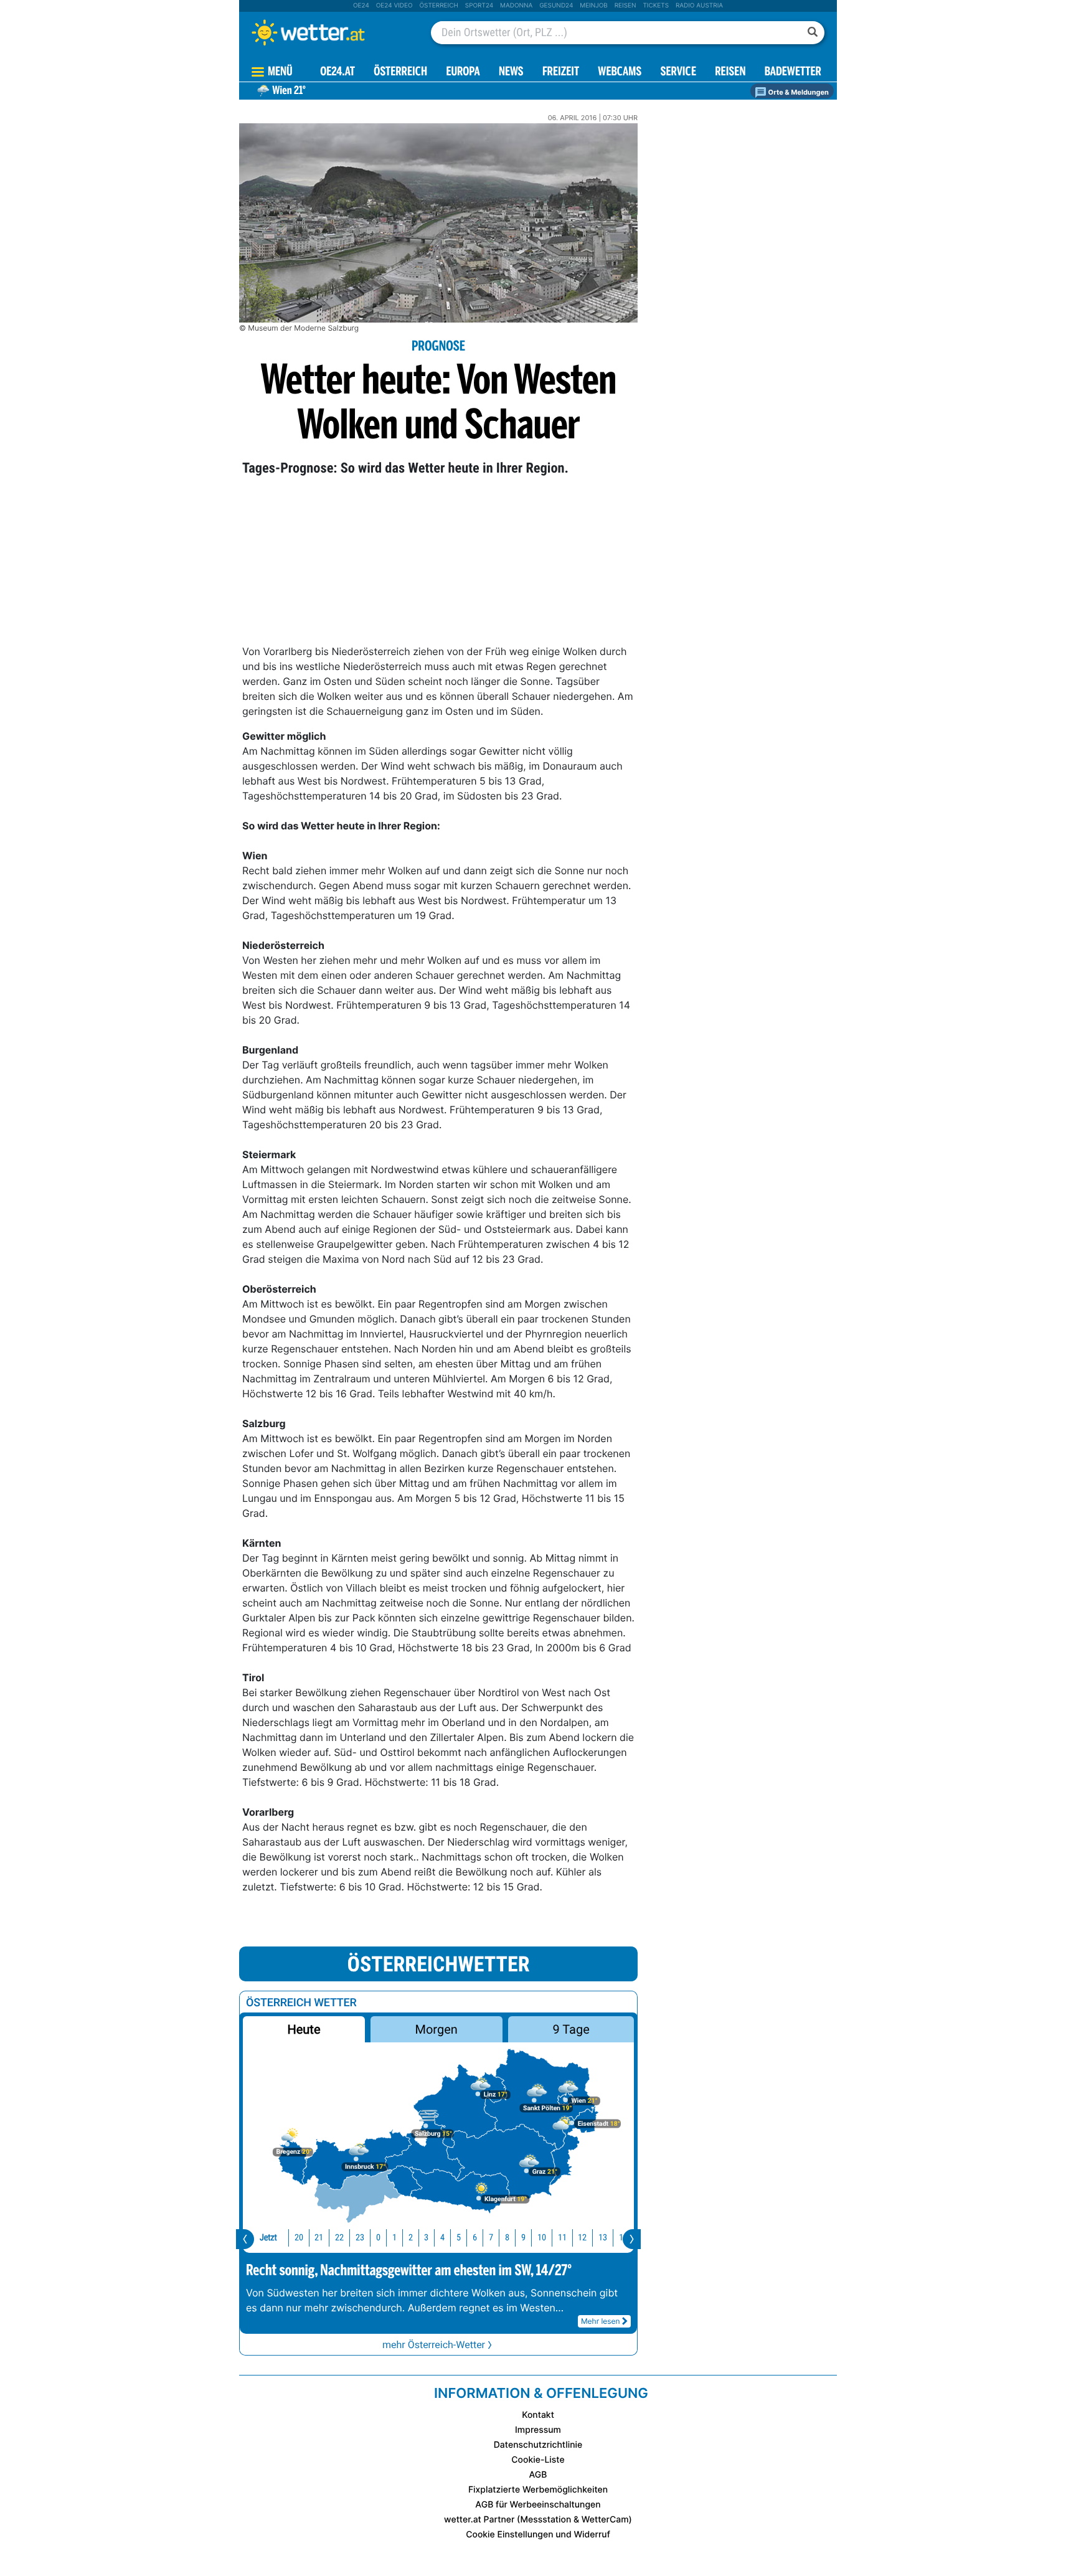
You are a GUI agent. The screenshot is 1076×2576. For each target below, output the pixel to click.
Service (678, 73)
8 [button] (507, 2238)
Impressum (538, 2430)
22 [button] (339, 2238)
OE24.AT (337, 73)
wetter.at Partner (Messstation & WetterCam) (538, 2520)
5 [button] (459, 2238)
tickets (656, 6)
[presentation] (245, 2239)
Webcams (620, 73)
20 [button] (299, 2238)
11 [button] (562, 2238)
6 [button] (475, 2238)
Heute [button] (304, 2029)
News (511, 73)
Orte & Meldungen (798, 92)
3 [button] (426, 2238)
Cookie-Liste (538, 2460)
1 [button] (394, 2238)
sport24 (479, 6)
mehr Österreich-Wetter (434, 2345)
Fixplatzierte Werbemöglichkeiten (538, 2490)
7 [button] (491, 2238)
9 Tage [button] (571, 2029)
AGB (538, 2475)
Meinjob (594, 6)
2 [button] (411, 2238)
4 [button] (442, 2238)
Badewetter (793, 73)
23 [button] (360, 2238)
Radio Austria (699, 6)
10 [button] (542, 2238)
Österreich (438, 6)
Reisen (625, 6)
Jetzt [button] (268, 2238)
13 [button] (603, 2238)
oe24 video (394, 6)
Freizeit (561, 73)
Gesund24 (556, 6)
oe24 (361, 6)
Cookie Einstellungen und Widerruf (538, 2535)
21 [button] (319, 2238)
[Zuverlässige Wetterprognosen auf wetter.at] (329, 32)
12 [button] (582, 2238)
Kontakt (538, 2415)
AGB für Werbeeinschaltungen (538, 2505)
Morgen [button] (437, 2029)
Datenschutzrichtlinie (538, 2445)
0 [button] (378, 2238)
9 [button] (523, 2238)
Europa (463, 73)
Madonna (516, 6)
